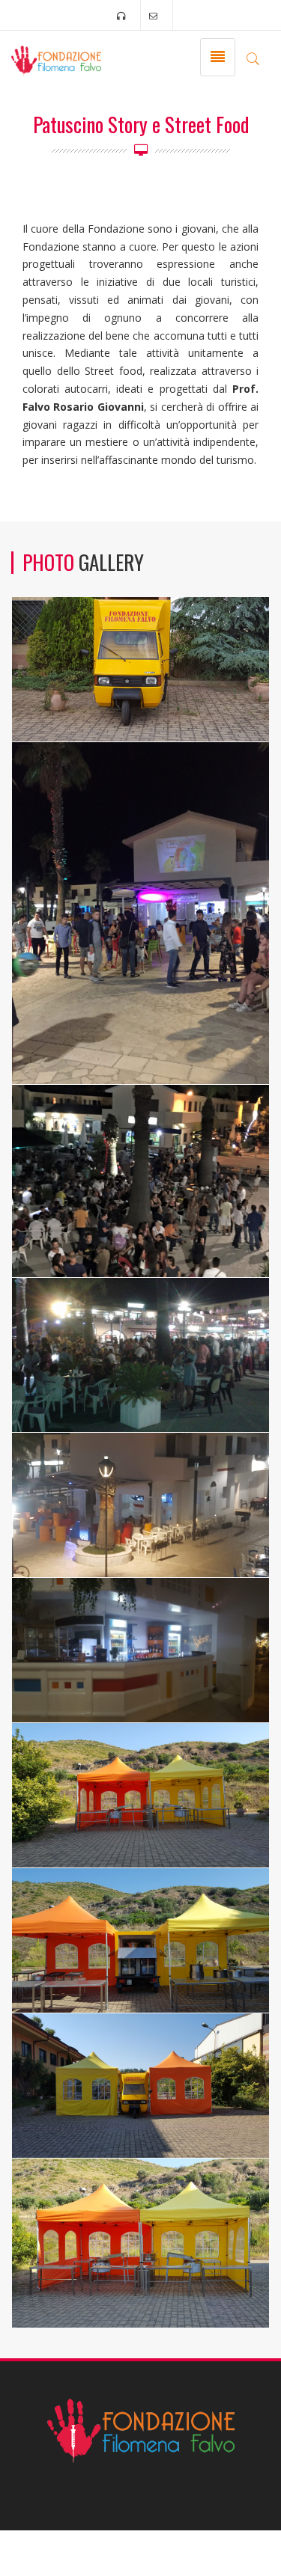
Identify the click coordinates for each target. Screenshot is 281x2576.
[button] (253, 58)
